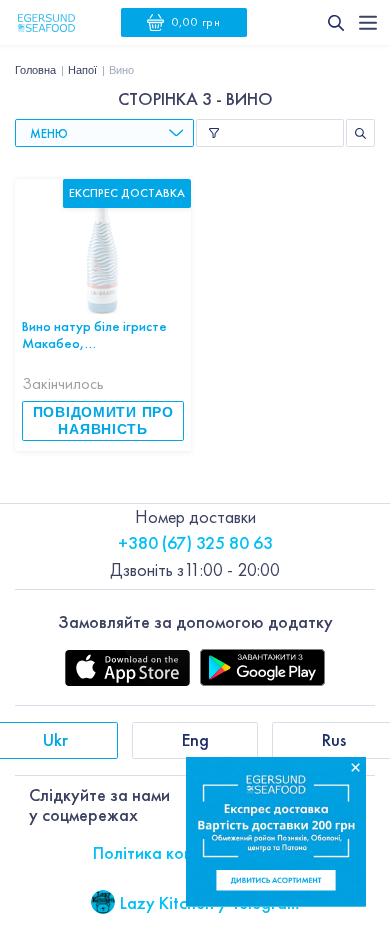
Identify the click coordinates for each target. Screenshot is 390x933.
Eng (195, 739)
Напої (82, 70)
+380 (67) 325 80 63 (195, 542)
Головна (35, 70)
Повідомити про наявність (103, 420)
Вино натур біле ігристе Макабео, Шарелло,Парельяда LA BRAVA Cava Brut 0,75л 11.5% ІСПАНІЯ (96, 334)
